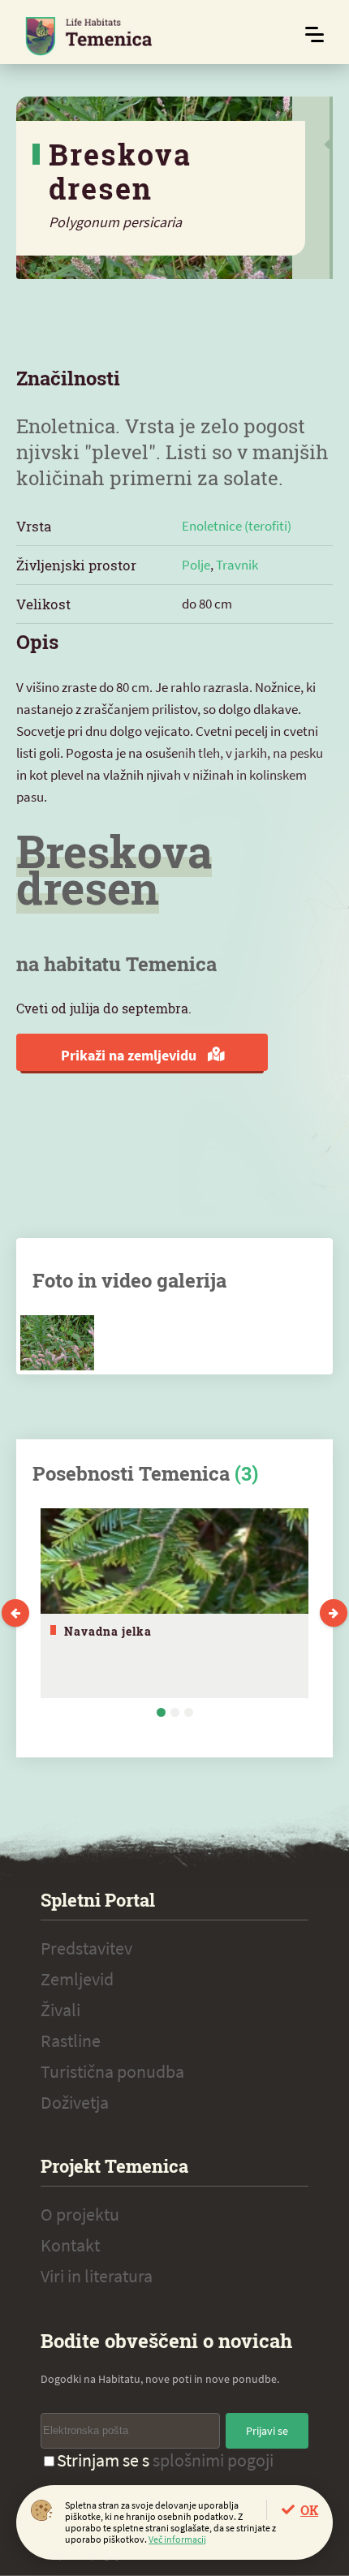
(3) (246, 1473)
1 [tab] (161, 1712)
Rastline (71, 2041)
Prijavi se (267, 2431)
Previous (15, 1613)
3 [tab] (189, 1712)
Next (334, 1613)
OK (309, 2510)
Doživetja (75, 2102)
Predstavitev (86, 1948)
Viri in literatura (97, 2276)
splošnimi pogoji (213, 2460)
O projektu (80, 2214)
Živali (60, 2010)
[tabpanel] (174, 1603)
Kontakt (70, 2245)
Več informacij (177, 2539)
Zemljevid (77, 1979)
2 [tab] (175, 1712)
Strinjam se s (165, 2460)
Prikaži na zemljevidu (130, 1055)
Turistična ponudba (112, 2071)
